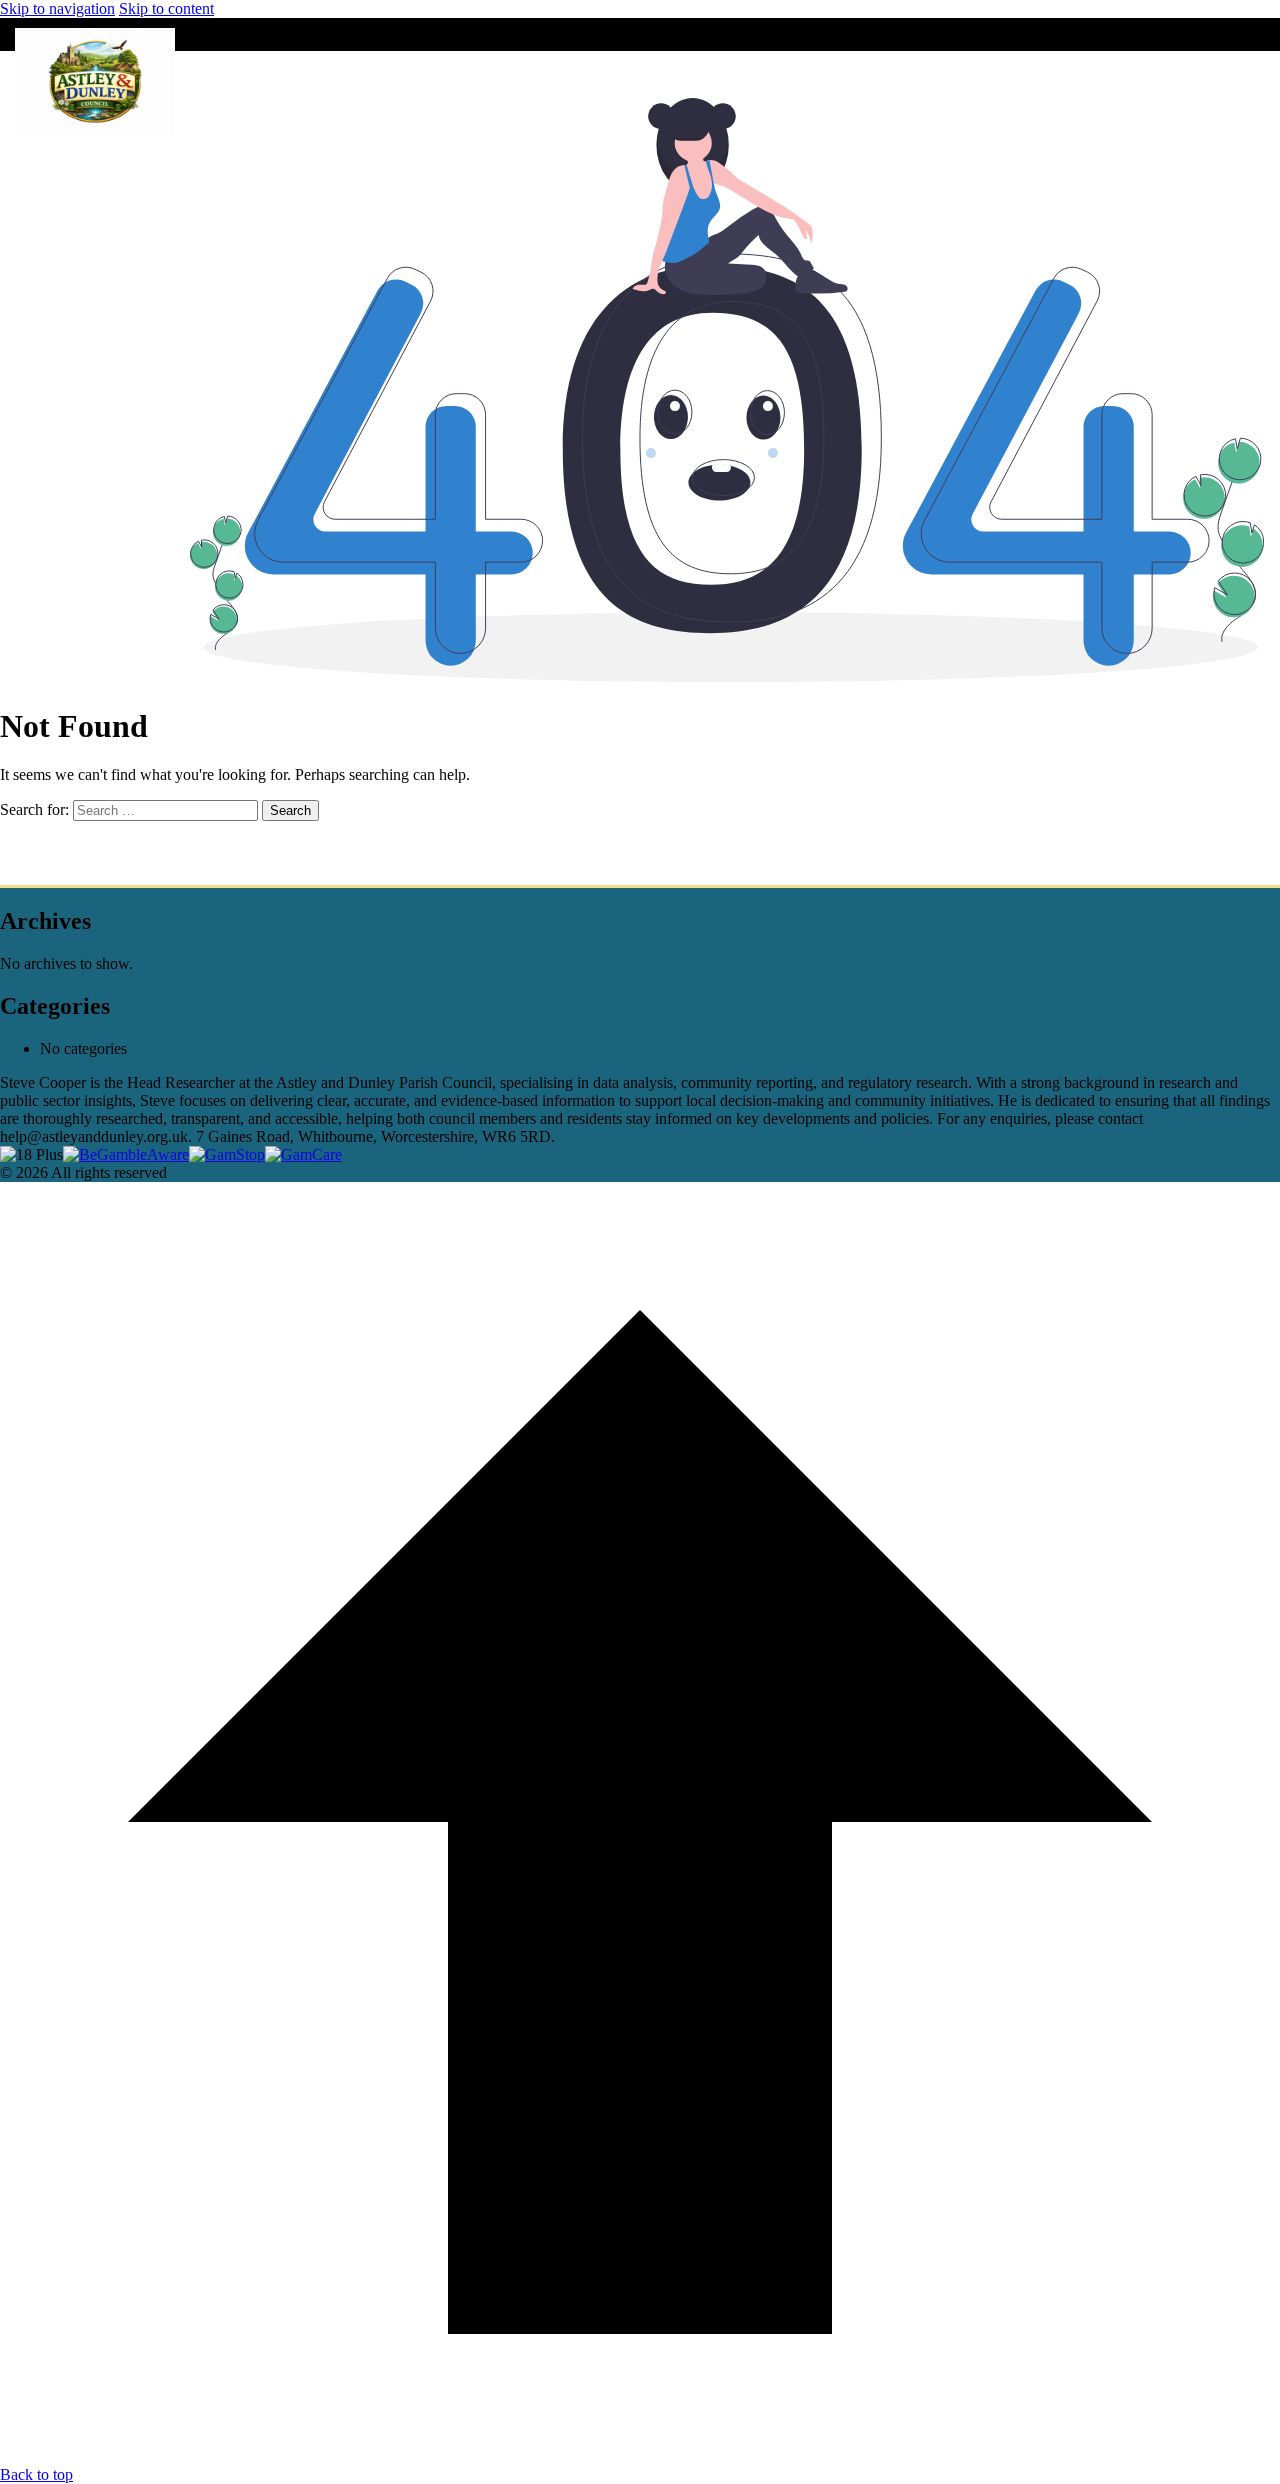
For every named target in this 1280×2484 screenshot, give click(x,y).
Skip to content (166, 8)
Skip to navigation (57, 8)
